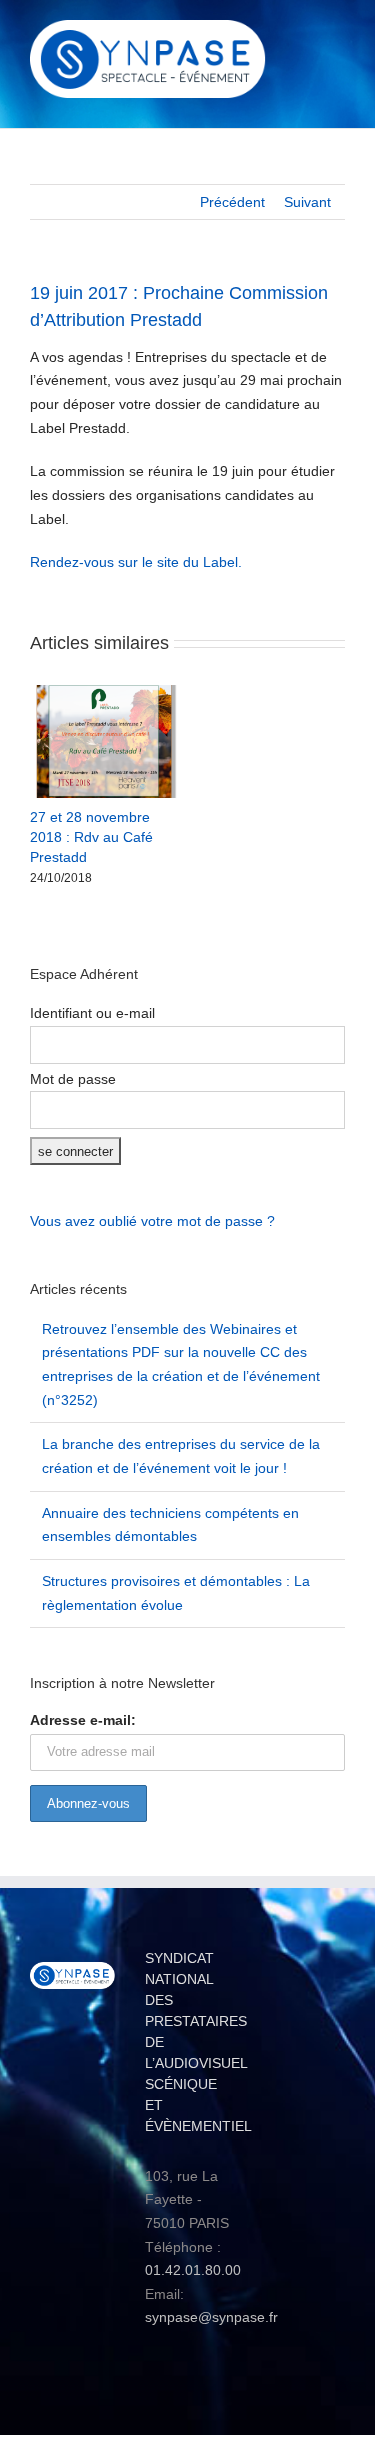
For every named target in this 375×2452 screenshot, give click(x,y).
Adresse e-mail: (83, 1720)
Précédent (232, 202)
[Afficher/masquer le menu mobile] (337, 35)
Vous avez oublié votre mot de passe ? (152, 1221)
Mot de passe (73, 1079)
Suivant (307, 202)
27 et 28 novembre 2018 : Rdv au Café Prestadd (91, 837)
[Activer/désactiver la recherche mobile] (301, 35)
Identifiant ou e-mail (92, 1013)
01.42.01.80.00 (193, 2270)
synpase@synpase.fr (211, 2317)
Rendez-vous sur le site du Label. (136, 562)
